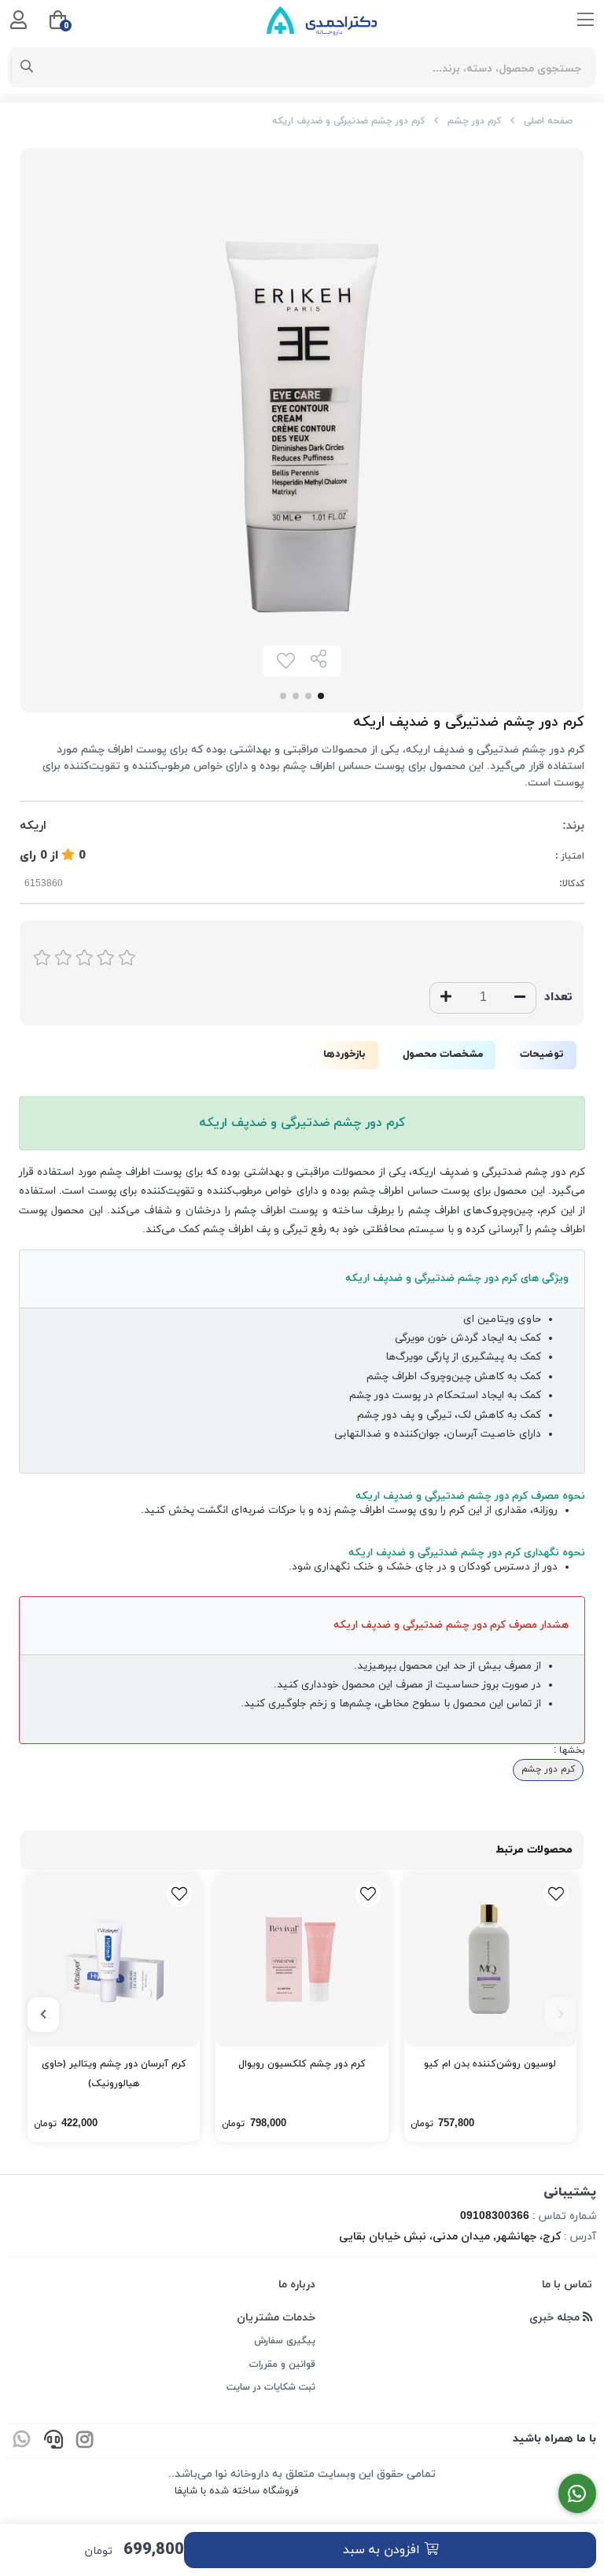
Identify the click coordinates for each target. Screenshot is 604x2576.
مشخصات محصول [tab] (443, 1054)
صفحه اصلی (548, 121)
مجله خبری (556, 2318)
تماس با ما (567, 2285)
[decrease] (520, 998)
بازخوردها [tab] (344, 1054)
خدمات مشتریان (276, 2318)
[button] (561, 2015)
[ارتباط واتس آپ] (578, 2494)
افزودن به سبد (383, 2550)
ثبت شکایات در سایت (271, 2387)
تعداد (558, 997)
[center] (27, 68)
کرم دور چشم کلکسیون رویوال (302, 2064)
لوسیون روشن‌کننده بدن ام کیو (490, 2064)
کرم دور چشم (474, 121)
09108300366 (495, 2216)
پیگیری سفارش (285, 2341)
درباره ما (297, 2285)
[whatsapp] (22, 2441)
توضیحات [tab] (542, 1054)
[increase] (446, 998)
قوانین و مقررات (282, 2364)
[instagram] (85, 2441)
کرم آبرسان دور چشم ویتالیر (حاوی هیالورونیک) (114, 2074)
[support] (53, 2441)
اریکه (33, 826)
